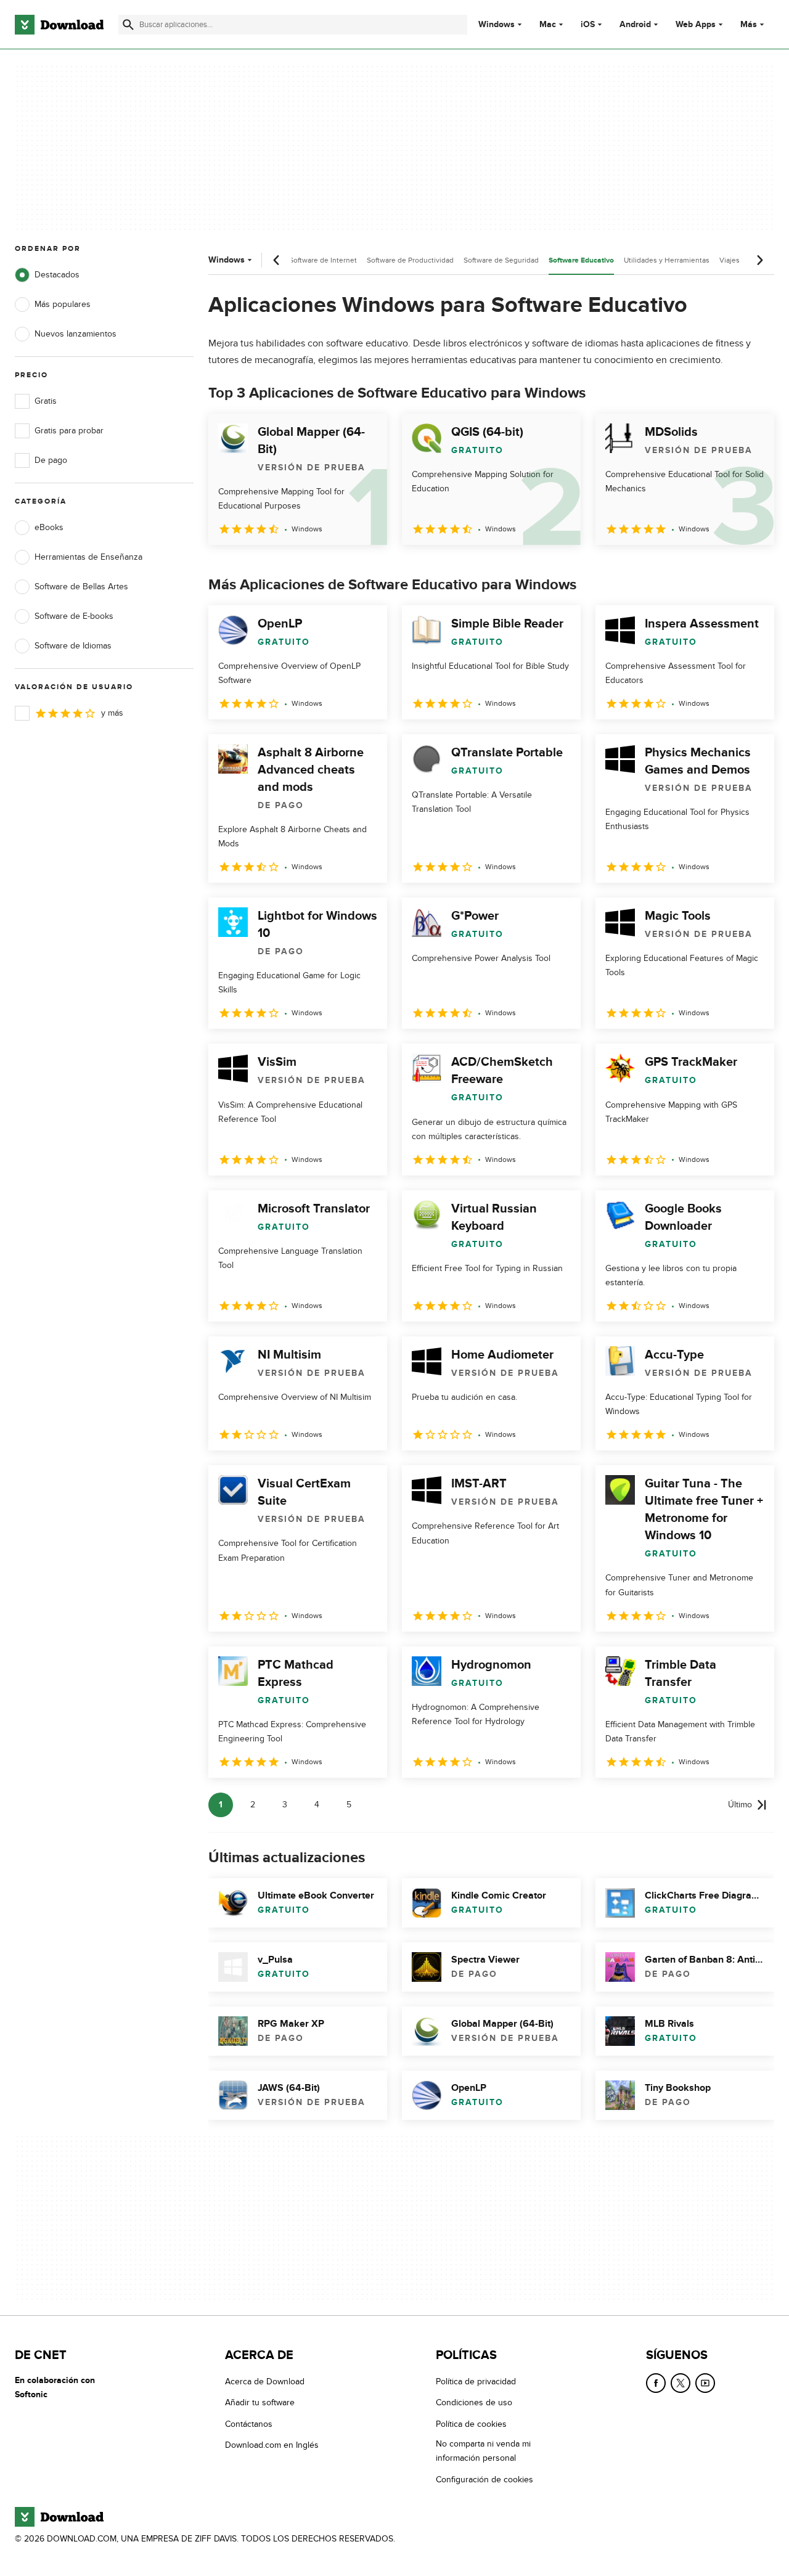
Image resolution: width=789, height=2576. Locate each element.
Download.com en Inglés (272, 2446)
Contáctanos (249, 2424)
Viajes (730, 260)
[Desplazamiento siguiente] (759, 260)
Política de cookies (471, 2424)
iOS (588, 25)
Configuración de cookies (484, 2480)
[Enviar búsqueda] (128, 25)
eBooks (49, 527)
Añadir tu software (260, 2403)
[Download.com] (59, 25)
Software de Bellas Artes (81, 587)
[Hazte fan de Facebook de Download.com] (656, 2383)
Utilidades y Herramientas (667, 260)
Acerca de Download (265, 2382)
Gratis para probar (69, 431)
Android (635, 25)
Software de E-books (74, 616)
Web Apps (696, 25)
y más (112, 713)
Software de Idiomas (73, 646)
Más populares (63, 304)
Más (749, 24)
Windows (497, 25)
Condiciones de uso (474, 2403)
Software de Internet (323, 260)
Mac (548, 25)
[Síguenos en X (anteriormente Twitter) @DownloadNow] (681, 2383)
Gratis (46, 401)
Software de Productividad (410, 260)
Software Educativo (581, 260)
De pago (51, 460)
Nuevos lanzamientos (76, 334)
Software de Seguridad (501, 260)
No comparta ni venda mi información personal (483, 2451)
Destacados (57, 275)
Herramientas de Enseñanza (88, 557)
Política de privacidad (476, 2382)
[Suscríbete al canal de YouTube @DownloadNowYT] (705, 2383)
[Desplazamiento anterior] (277, 260)
